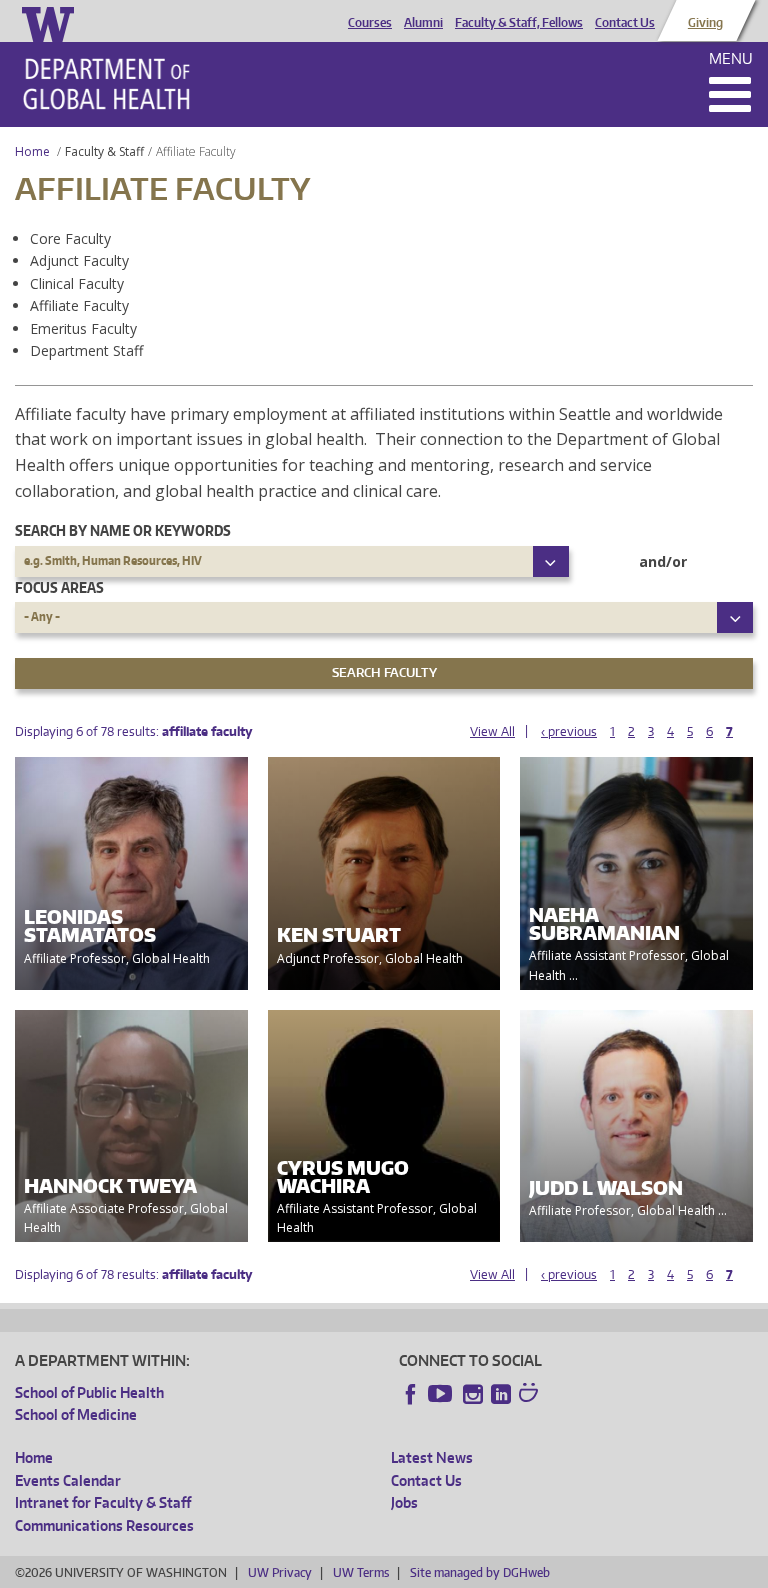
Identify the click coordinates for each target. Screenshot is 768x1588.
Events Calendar (68, 1480)
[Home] (106, 84)
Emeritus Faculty (83, 328)
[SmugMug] (531, 1395)
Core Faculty (70, 238)
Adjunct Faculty (79, 260)
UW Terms (361, 1572)
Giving (705, 23)
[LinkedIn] (501, 1394)
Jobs (404, 1502)
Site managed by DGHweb (480, 1572)
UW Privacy (280, 1572)
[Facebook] (411, 1394)
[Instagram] (473, 1394)
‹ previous (569, 731)
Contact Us (625, 23)
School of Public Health (89, 1392)
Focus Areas (59, 587)
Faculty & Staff (104, 151)
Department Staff (86, 350)
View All (492, 731)
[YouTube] (442, 1394)
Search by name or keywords (123, 530)
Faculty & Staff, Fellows (519, 23)
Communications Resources (104, 1525)
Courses (370, 23)
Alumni (423, 23)
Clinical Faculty (77, 283)
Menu (731, 58)
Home (32, 151)
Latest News (432, 1457)
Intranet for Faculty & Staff (103, 1502)
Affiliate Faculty (79, 305)
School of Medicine (76, 1414)
